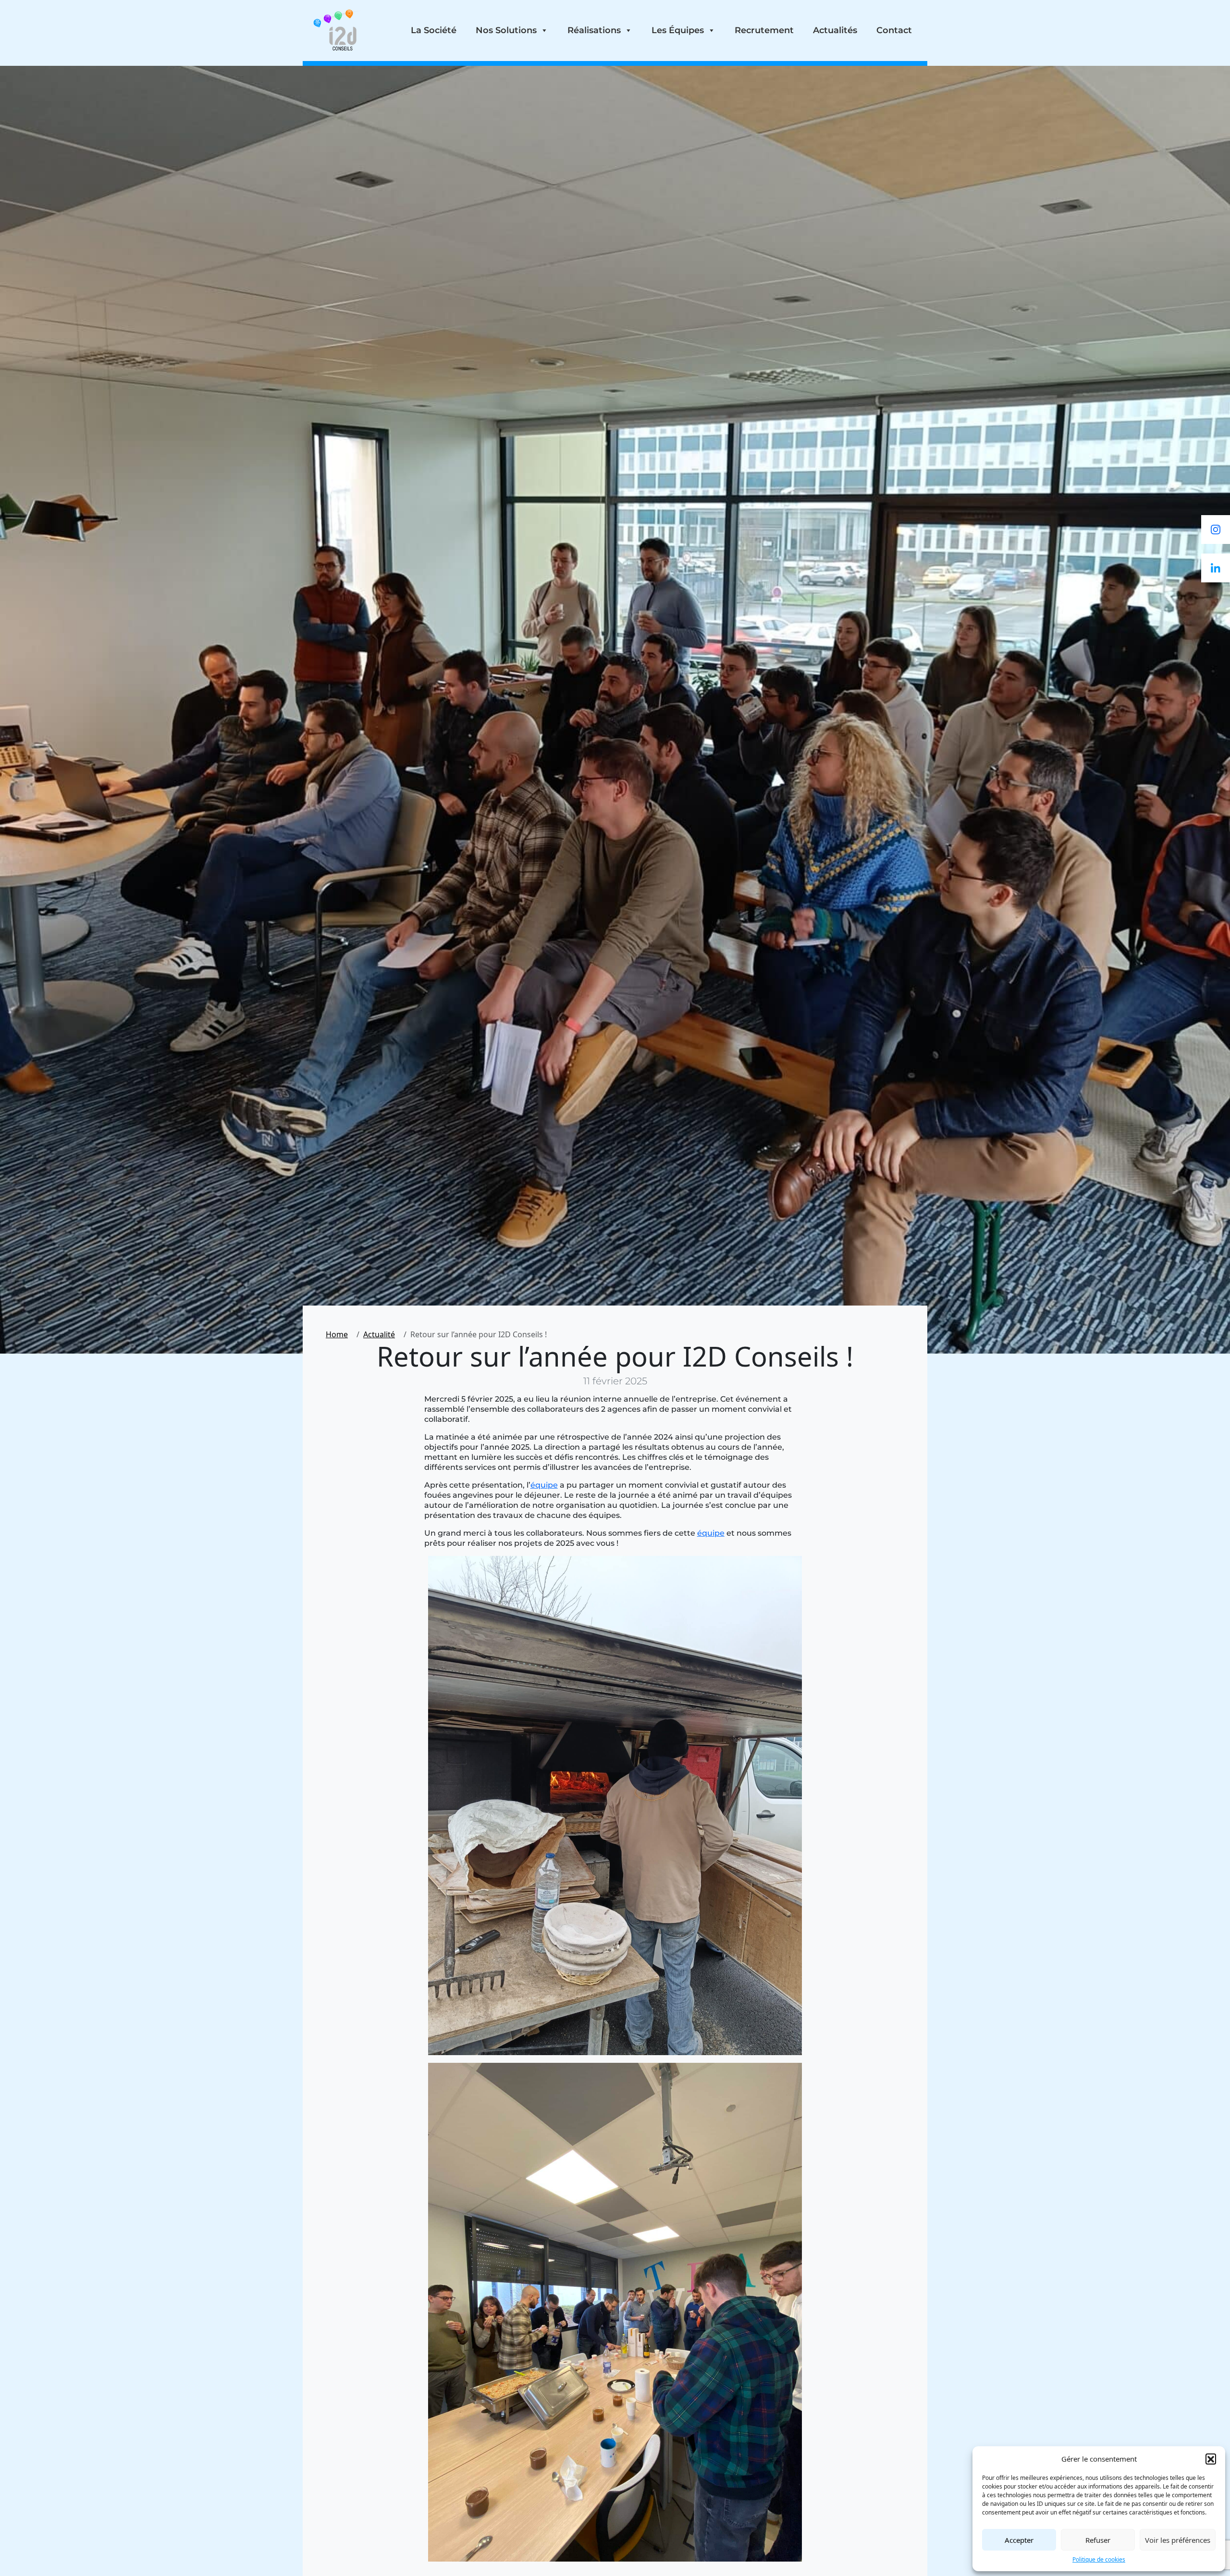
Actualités (835, 30)
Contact (894, 30)
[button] (1211, 2459)
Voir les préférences (1178, 2540)
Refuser (1098, 2540)
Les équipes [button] (678, 30)
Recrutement (764, 30)
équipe (544, 1485)
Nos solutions (506, 30)
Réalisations (594, 30)
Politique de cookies (1099, 2559)
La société (434, 30)
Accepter (1019, 2540)
